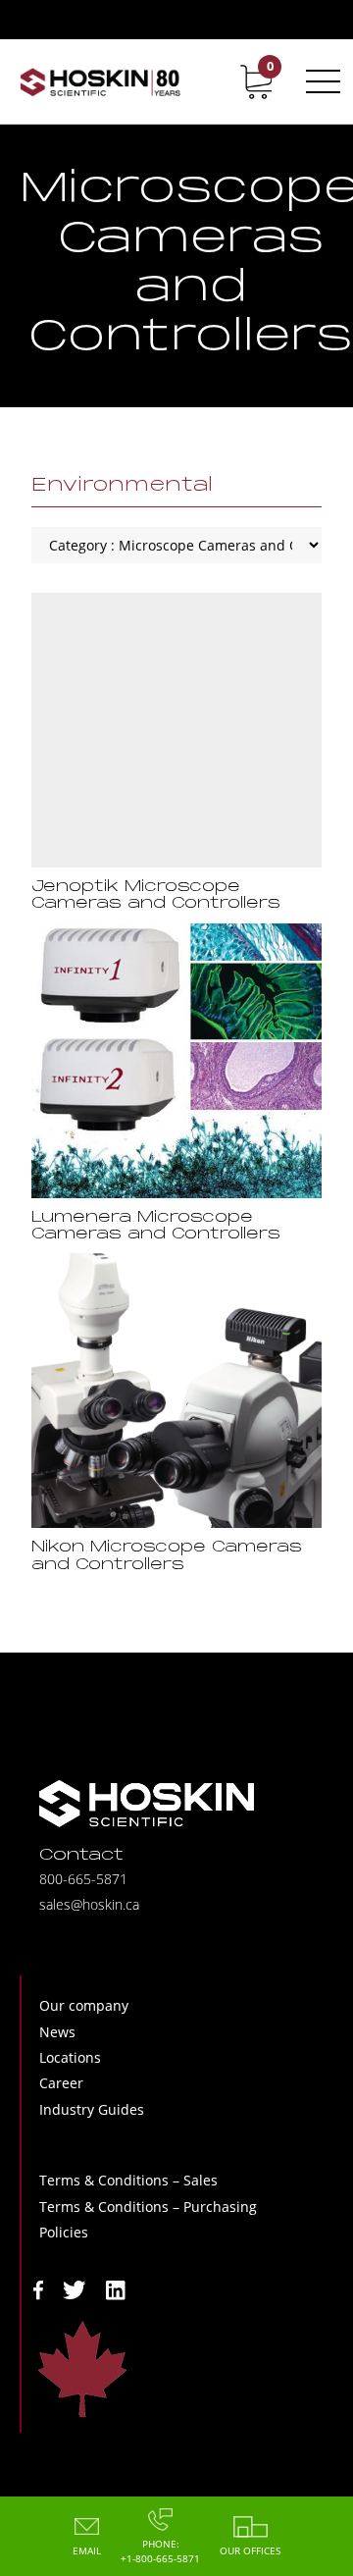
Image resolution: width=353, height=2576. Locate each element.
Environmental (122, 486)
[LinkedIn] (116, 2288)
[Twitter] (75, 2288)
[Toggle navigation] (320, 81)
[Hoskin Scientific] (100, 81)
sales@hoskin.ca (89, 1904)
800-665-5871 (83, 1879)
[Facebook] (38, 2288)
